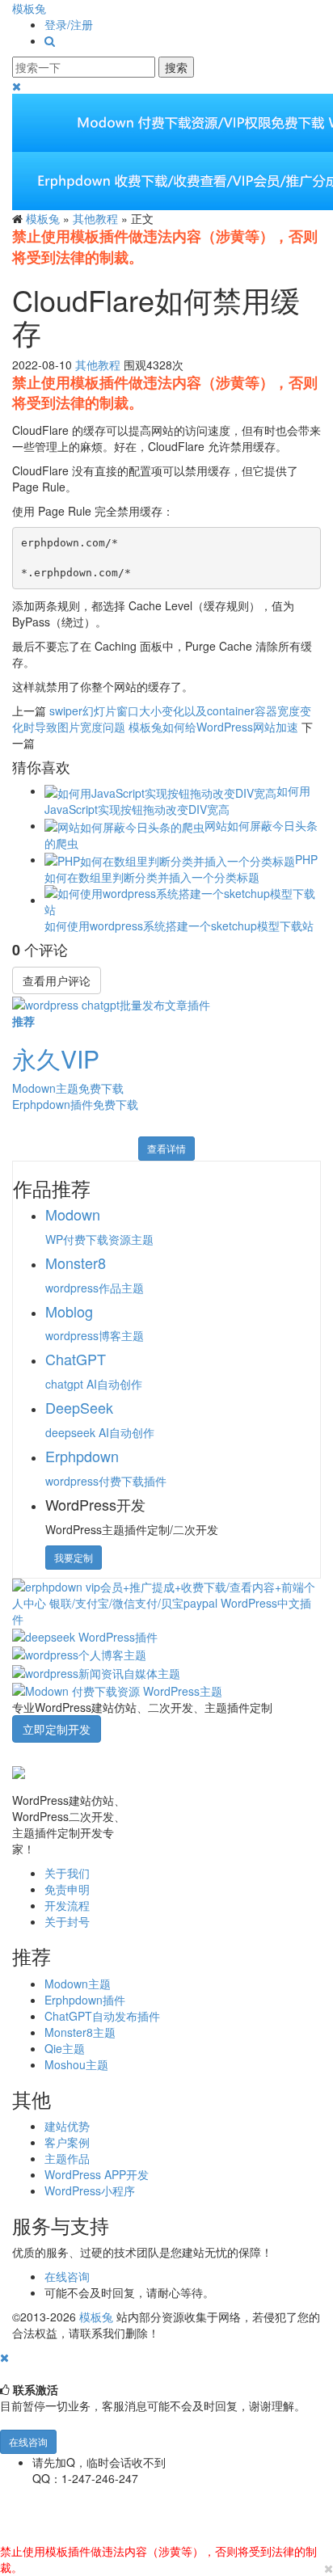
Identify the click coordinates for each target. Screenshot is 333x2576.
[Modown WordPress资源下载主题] (117, 1689)
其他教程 (95, 218)
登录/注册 (69, 24)
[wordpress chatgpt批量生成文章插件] (111, 1002)
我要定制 (74, 1557)
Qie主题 (65, 2048)
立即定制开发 (57, 1729)
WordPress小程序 (90, 2190)
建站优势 (67, 2126)
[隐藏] (4, 2357)
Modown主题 (78, 1984)
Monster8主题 (80, 2032)
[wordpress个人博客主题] (79, 1653)
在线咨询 (67, 2276)
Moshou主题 (76, 2064)
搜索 (176, 67)
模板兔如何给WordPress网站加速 (213, 727)
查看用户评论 (57, 980)
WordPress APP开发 (97, 2174)
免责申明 (67, 1889)
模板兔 (29, 8)
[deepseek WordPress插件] (85, 1635)
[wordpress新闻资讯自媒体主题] (96, 1671)
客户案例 (67, 2142)
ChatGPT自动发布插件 (102, 2016)
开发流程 (67, 1905)
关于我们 (67, 1873)
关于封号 (67, 1921)
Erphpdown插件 (85, 2000)
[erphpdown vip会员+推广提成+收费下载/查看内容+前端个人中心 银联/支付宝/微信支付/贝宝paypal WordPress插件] (166, 1600)
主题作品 (67, 2158)
